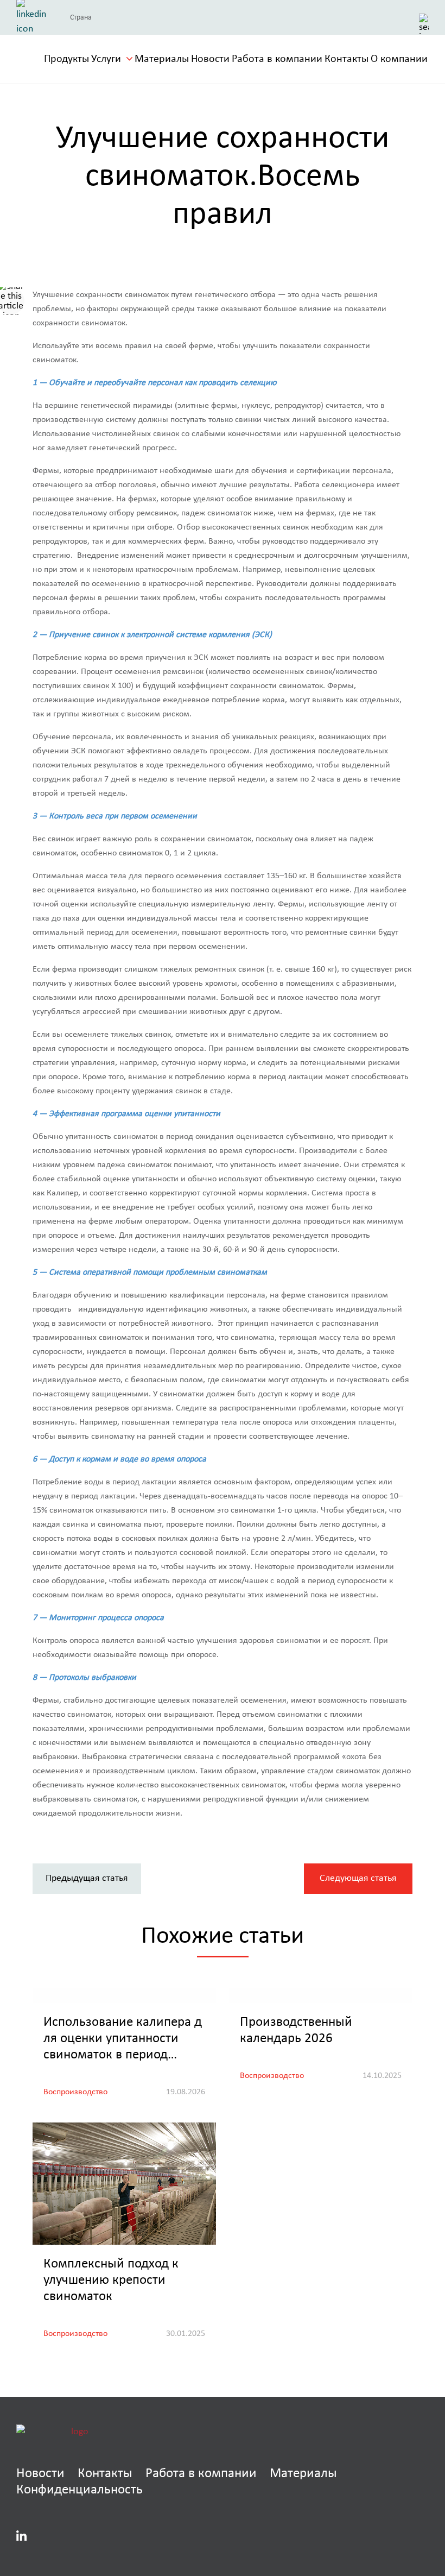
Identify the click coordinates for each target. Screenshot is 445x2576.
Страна (81, 17)
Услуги (106, 59)
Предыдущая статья (87, 1878)
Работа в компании (277, 59)
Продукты (66, 59)
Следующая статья (358, 1878)
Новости (210, 59)
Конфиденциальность (80, 2489)
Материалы (162, 59)
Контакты (347, 59)
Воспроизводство (75, 2092)
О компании (399, 59)
